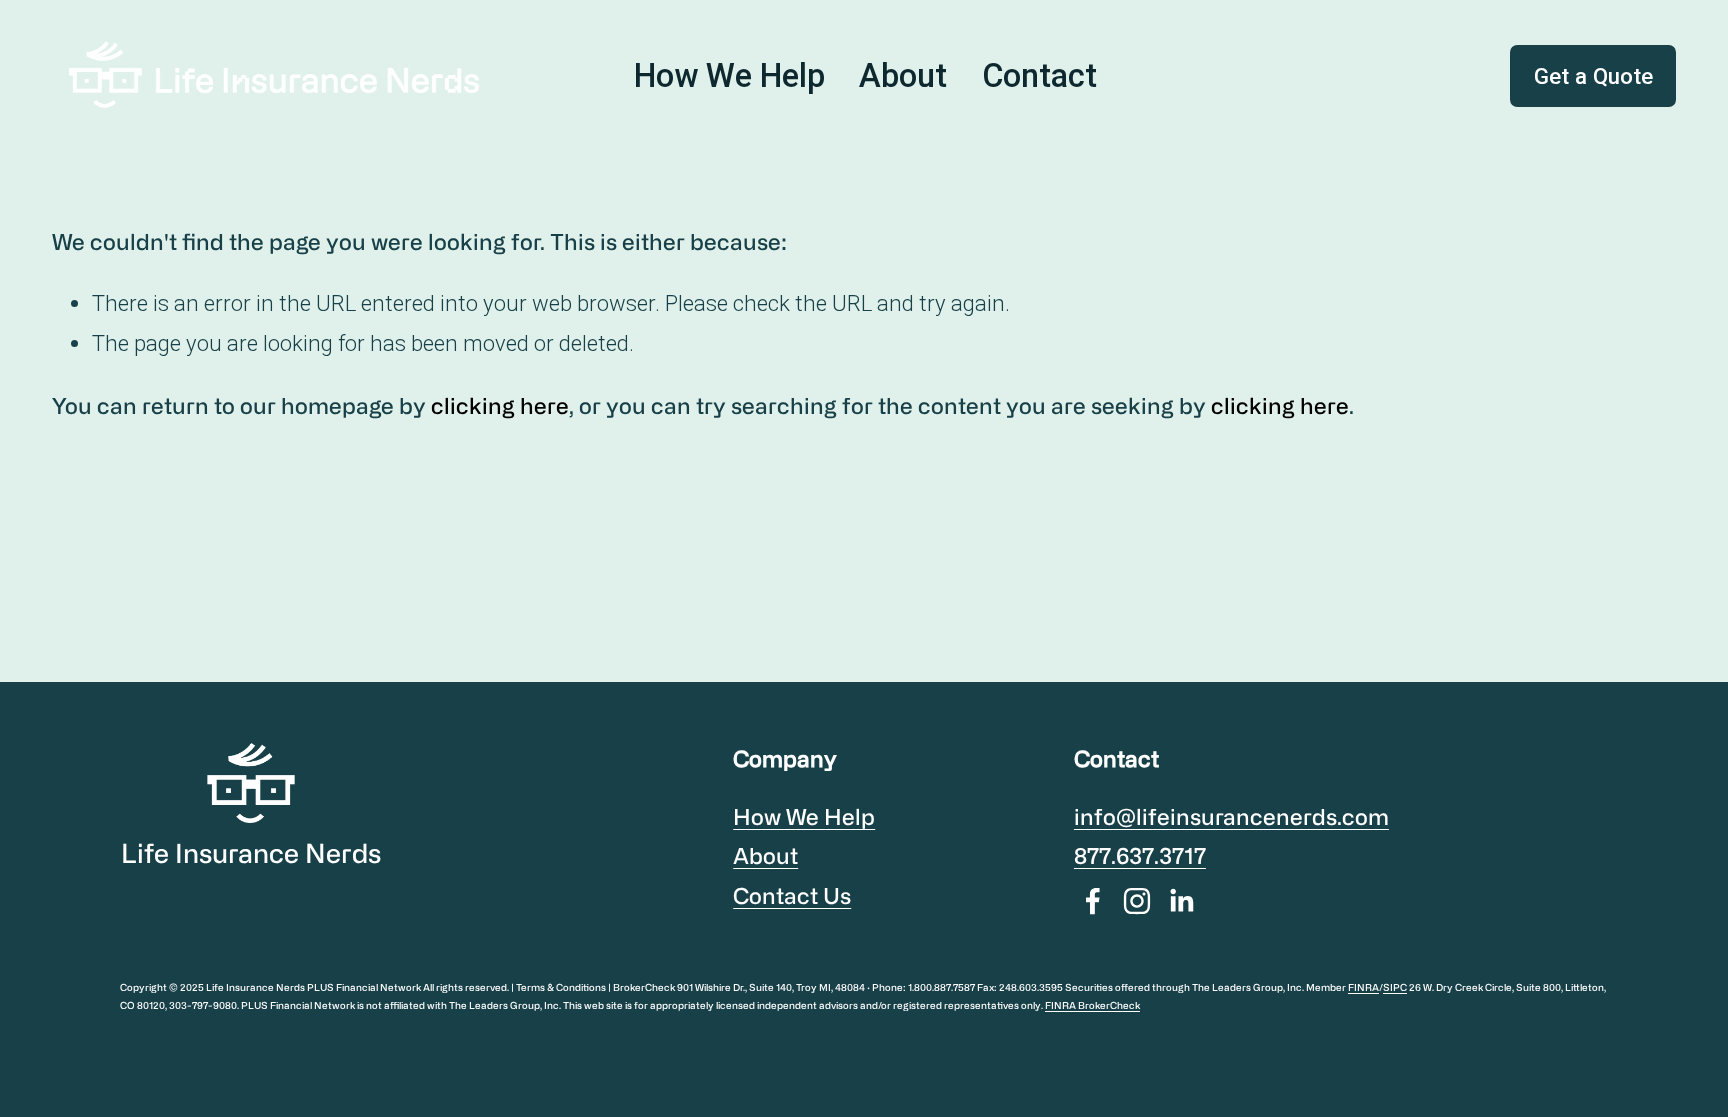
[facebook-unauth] (1093, 901)
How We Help (729, 76)
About (903, 76)
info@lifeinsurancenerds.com (1231, 816)
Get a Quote (1593, 76)
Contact (1039, 76)
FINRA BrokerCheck (1092, 1005)
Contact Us (792, 895)
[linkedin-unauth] (1181, 901)
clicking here (500, 405)
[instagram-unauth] (1137, 901)
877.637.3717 (1140, 855)
